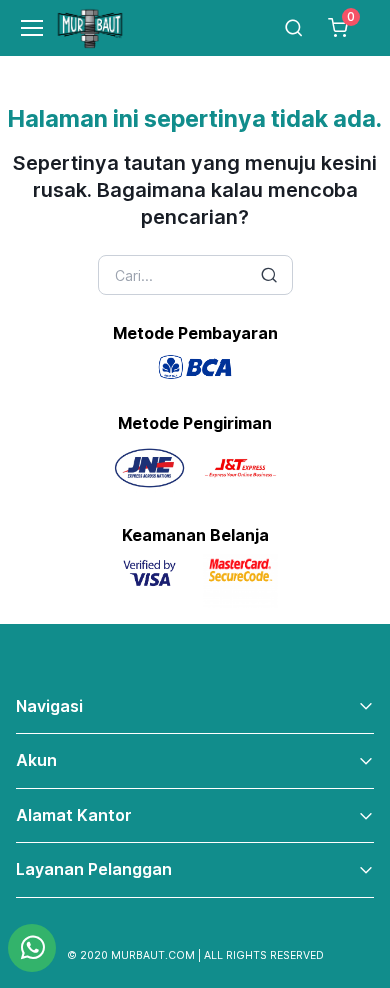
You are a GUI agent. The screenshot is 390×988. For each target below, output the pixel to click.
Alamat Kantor (74, 815)
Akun (36, 760)
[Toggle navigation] (23, 28)
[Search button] (269, 275)
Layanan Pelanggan (94, 869)
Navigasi (49, 706)
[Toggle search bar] (294, 28)
